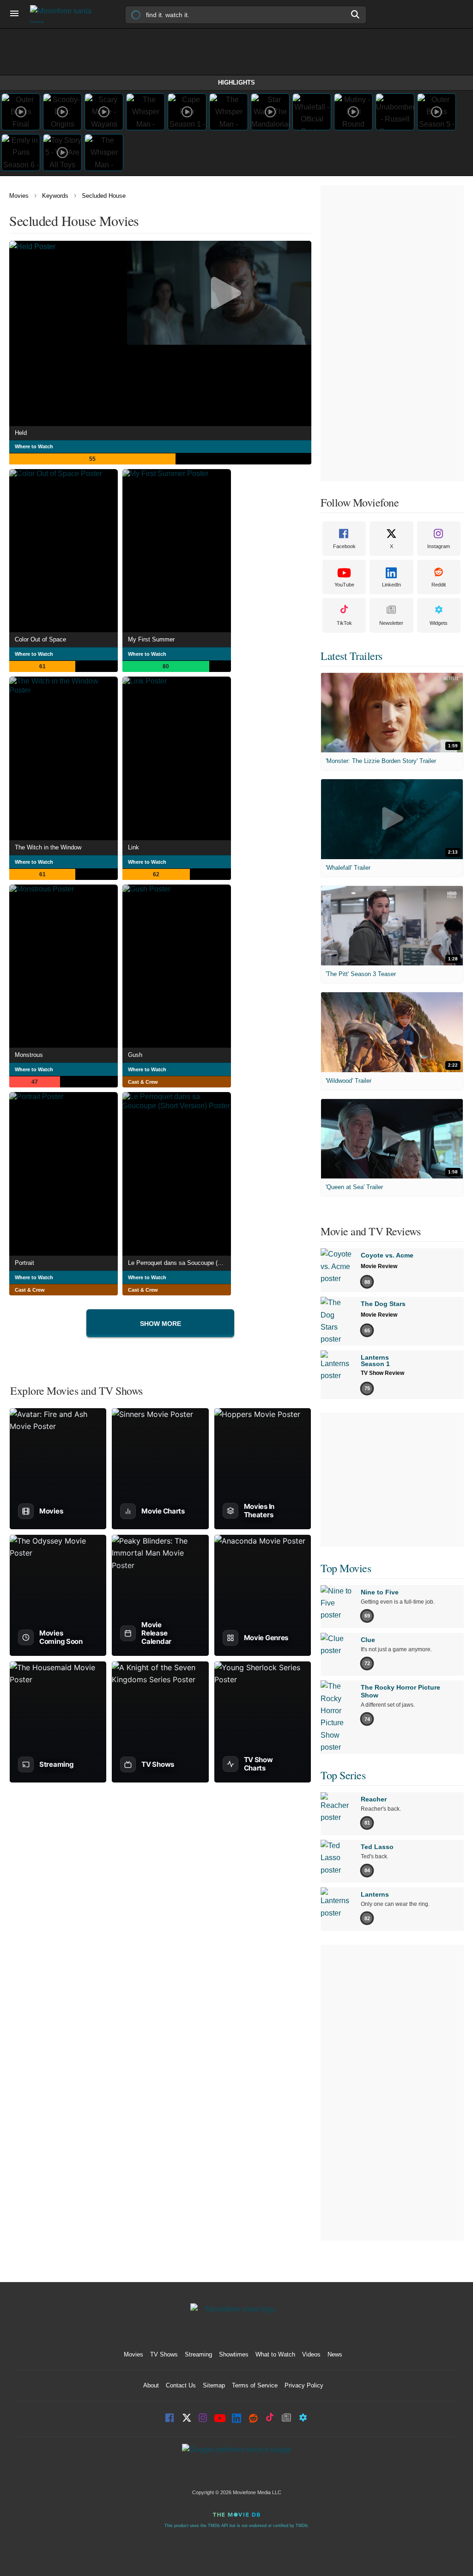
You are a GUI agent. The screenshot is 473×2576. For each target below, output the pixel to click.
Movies (19, 196)
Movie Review (379, 1266)
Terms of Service (255, 2385)
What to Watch (275, 2354)
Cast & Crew (143, 1082)
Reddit (439, 585)
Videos (311, 2354)
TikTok (344, 623)
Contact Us (181, 2385)
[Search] (356, 14)
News (335, 2354)
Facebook (344, 546)
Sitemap (214, 2385)
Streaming (198, 2354)
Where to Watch (34, 446)
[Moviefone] (65, 14)
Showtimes (234, 2354)
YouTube (344, 585)
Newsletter (391, 623)
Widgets (439, 623)
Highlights (236, 82)
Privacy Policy (304, 2385)
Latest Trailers (352, 656)
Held (21, 433)
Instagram (439, 546)
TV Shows (164, 2354)
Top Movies (346, 1568)
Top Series (343, 1775)
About (151, 2385)
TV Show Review (382, 1373)
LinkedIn (391, 585)
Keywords (55, 196)
